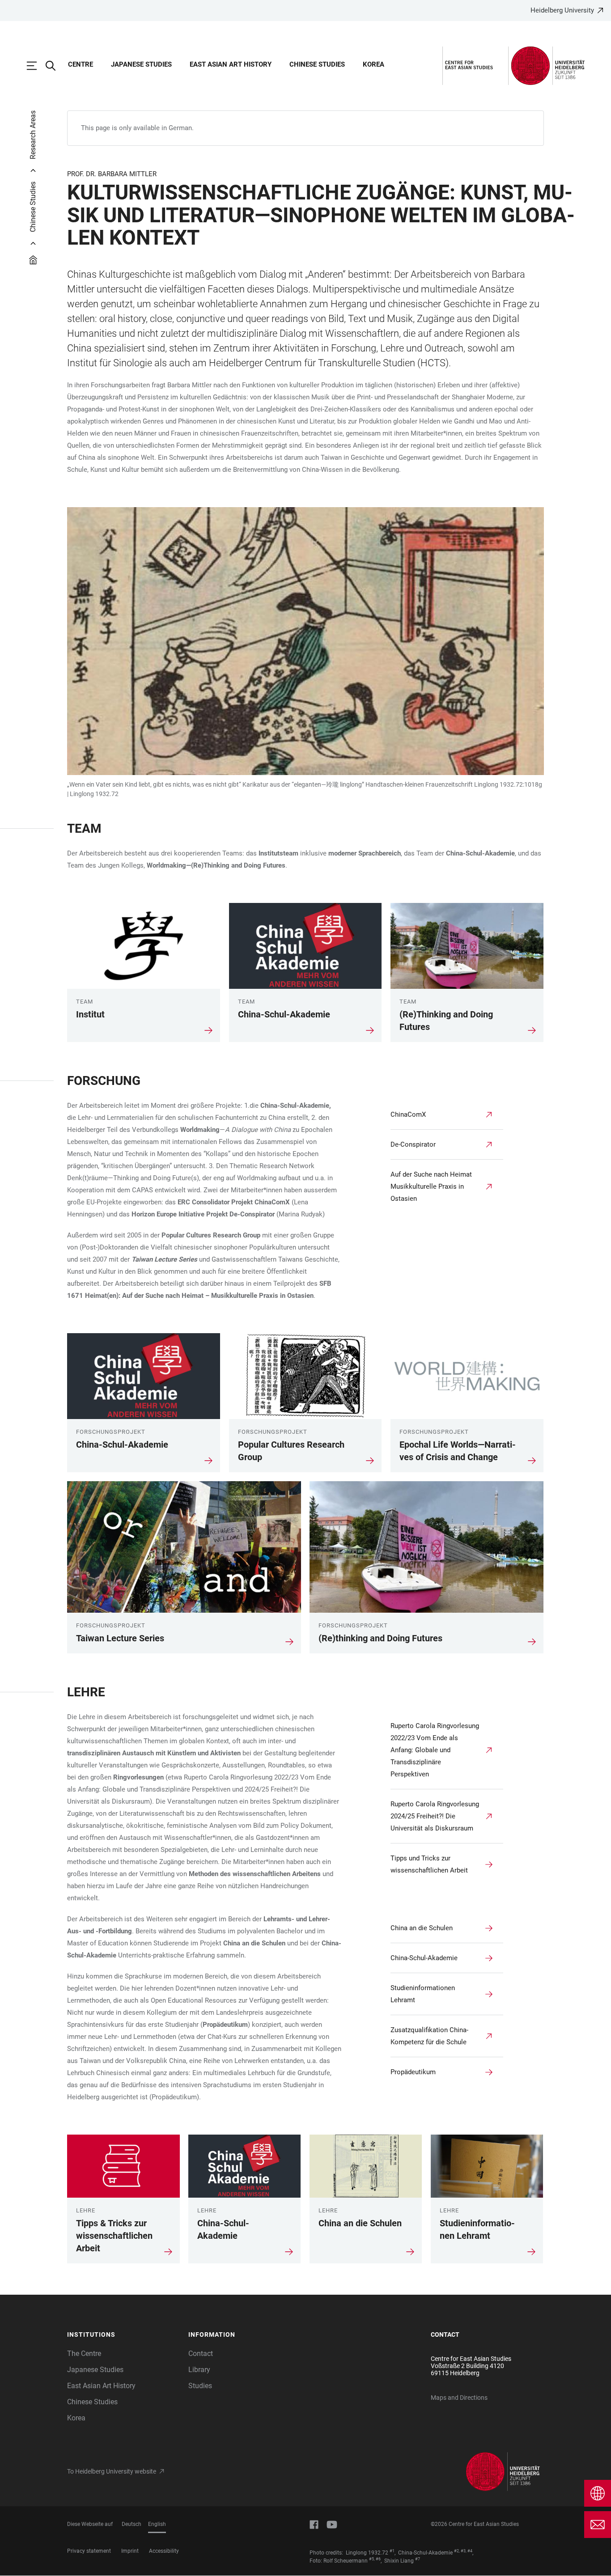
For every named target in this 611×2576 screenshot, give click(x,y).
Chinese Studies (317, 64)
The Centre (84, 2354)
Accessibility (164, 2551)
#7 (418, 2559)
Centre (81, 64)
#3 (463, 2551)
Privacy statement (89, 2551)
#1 (392, 2551)
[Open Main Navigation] (36, 66)
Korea (373, 64)
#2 (456, 2551)
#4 (470, 2551)
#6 (378, 2559)
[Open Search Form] (55, 66)
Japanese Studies (141, 64)
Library (199, 2370)
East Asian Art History (231, 64)
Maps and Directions (459, 2398)
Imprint (130, 2551)
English (157, 2524)
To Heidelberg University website (112, 2471)
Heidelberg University (562, 10)
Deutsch (132, 2524)
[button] (123, 2335)
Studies (200, 2386)
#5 (371, 2559)
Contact (201, 2354)
